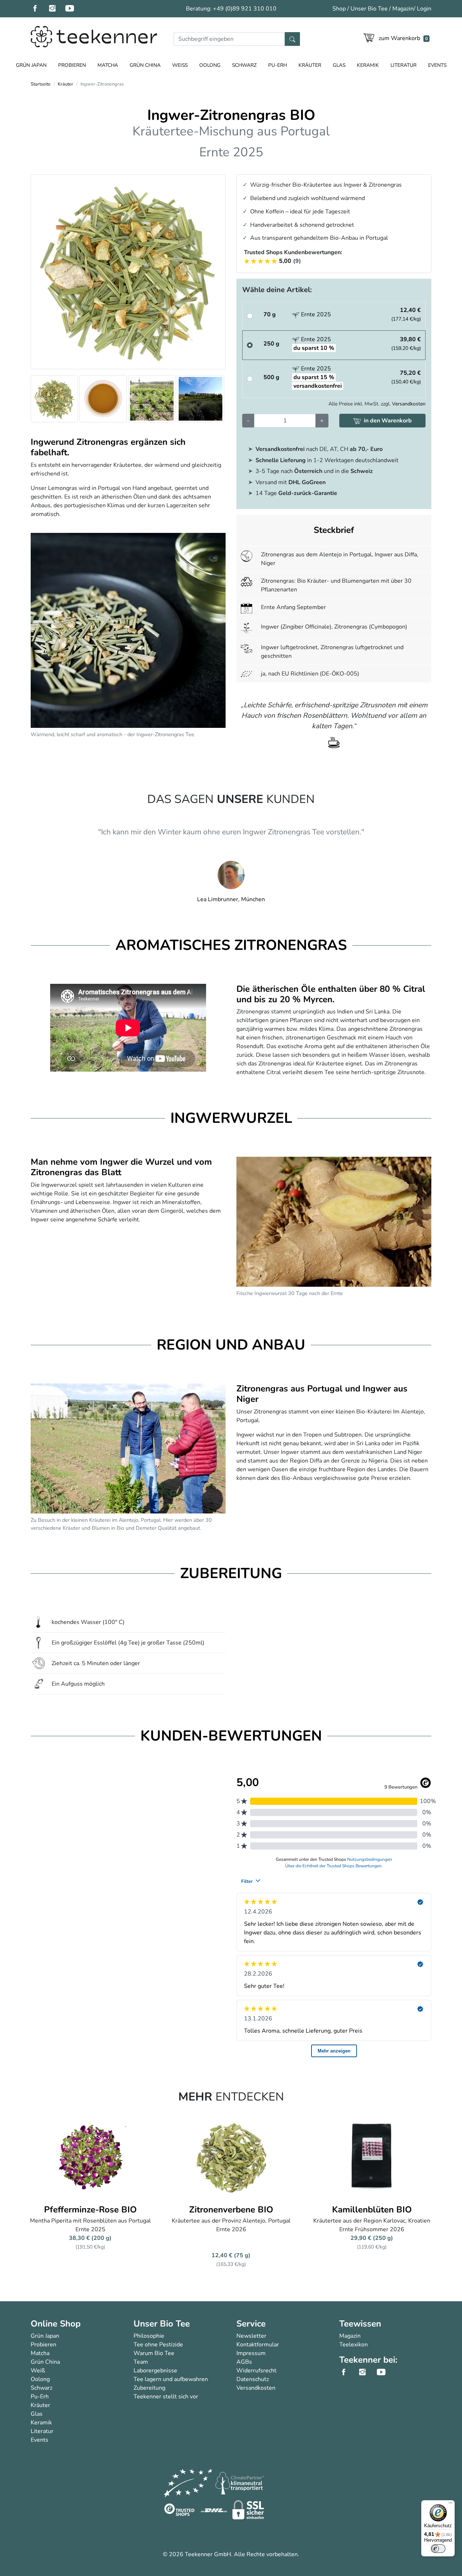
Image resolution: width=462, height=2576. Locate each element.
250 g (271, 344)
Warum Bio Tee (154, 2353)
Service (251, 2324)
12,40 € (406, 314)
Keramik (368, 65)
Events (437, 65)
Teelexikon (354, 2345)
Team (141, 2362)
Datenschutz (253, 2379)
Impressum (251, 2353)
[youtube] (74, 9)
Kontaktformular (258, 2345)
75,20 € (406, 377)
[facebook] (39, 9)
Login (424, 9)
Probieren (72, 65)
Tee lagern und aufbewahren (171, 2379)
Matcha (108, 65)
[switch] (438, 2549)
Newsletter (251, 2336)
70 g (270, 314)
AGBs (244, 2362)
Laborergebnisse (155, 2371)
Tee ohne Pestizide (158, 2345)
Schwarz (244, 65)
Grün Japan (31, 65)
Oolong (210, 65)
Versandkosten (409, 404)
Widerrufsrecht (256, 2371)
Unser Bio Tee (369, 9)
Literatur (404, 65)
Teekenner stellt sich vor (166, 2397)
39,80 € (406, 344)
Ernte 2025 (315, 314)
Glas (339, 65)
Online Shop (56, 2324)
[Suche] (292, 39)
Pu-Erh (278, 65)
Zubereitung (149, 2388)
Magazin (403, 9)
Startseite (41, 84)
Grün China (145, 65)
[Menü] (450, 2505)
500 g (271, 377)
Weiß (180, 65)
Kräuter (310, 65)
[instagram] (57, 9)
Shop (339, 9)
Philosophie (149, 2336)
